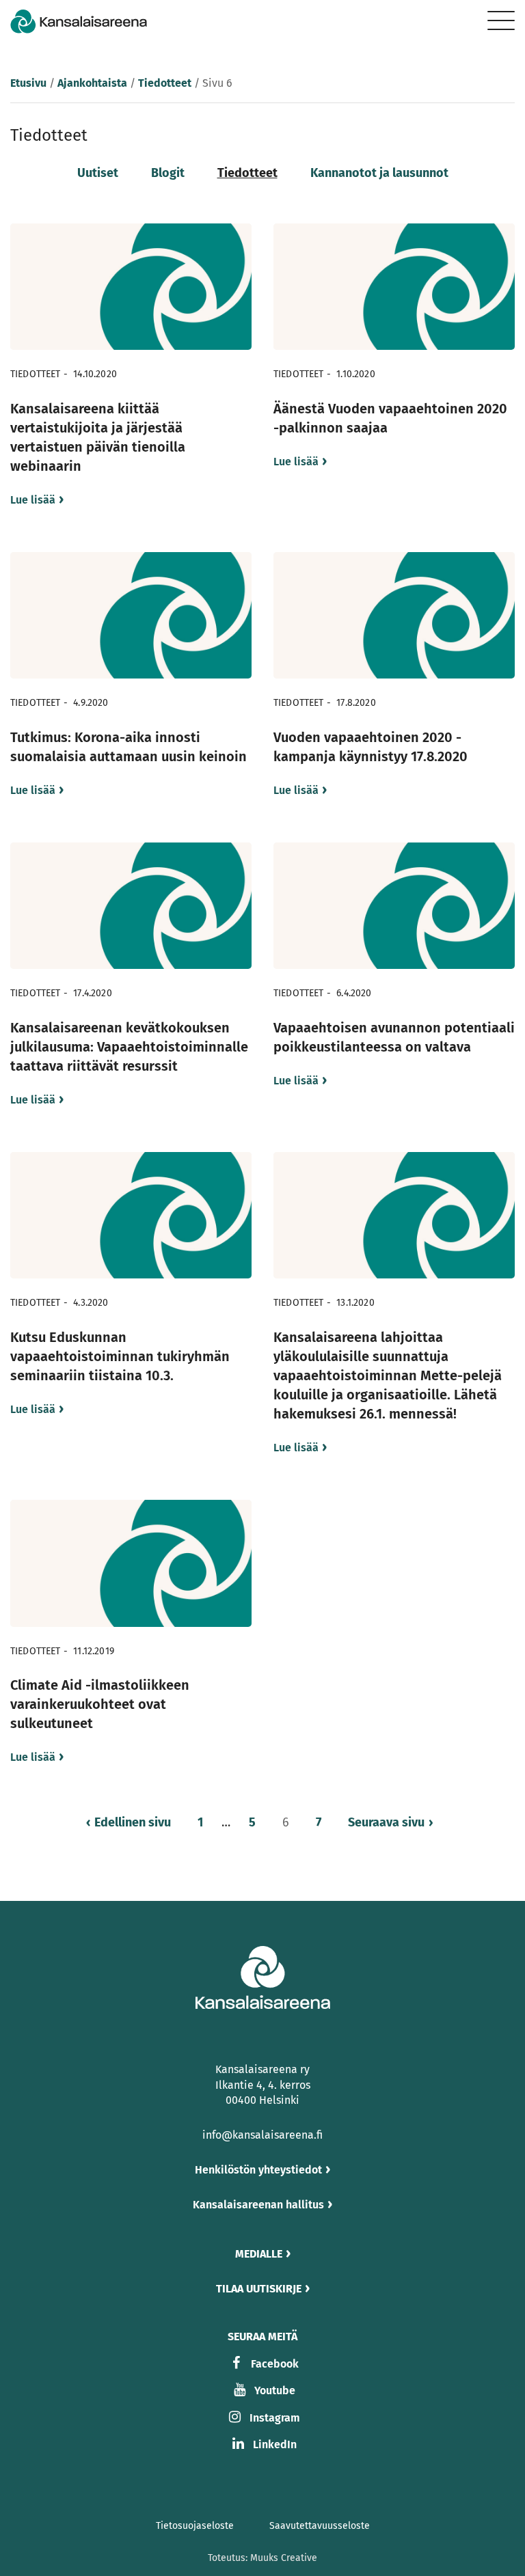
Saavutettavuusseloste (320, 2526)
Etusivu (28, 83)
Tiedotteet (165, 83)
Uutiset (98, 173)
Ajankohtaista (92, 83)
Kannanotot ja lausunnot (379, 173)
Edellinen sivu (133, 1822)
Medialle (259, 2254)
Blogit (168, 173)
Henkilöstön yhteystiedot (258, 2170)
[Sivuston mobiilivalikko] (501, 20)
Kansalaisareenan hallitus (258, 2205)
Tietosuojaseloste (195, 2526)
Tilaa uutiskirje (259, 2289)
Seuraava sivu (386, 1822)
